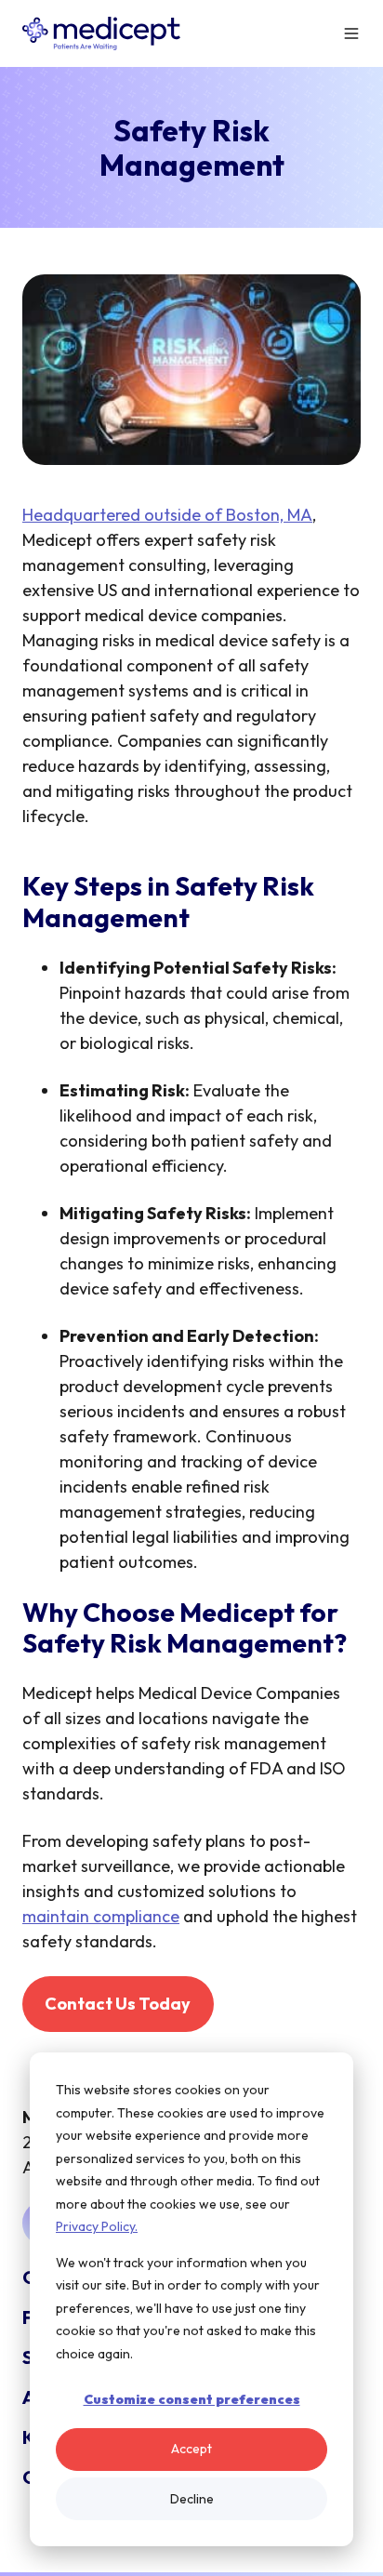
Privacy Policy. (97, 2226)
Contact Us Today (118, 2004)
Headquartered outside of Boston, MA (167, 515)
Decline (192, 2499)
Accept (191, 2449)
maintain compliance (101, 1916)
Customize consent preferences (192, 2399)
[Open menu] (351, 33)
